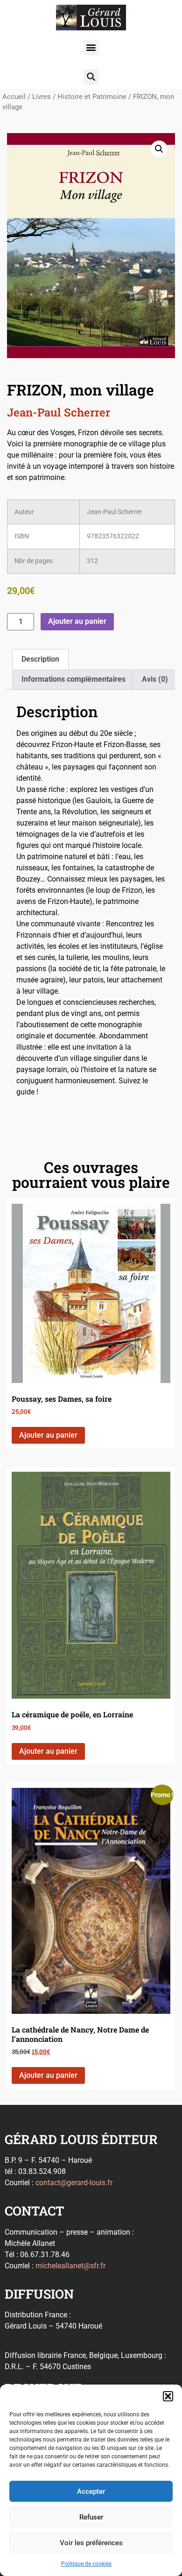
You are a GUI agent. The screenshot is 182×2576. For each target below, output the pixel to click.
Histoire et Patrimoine (92, 97)
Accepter (91, 2491)
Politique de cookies (86, 2564)
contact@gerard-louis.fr (74, 2183)
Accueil (14, 97)
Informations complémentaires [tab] (73, 679)
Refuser (91, 2517)
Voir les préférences (91, 2543)
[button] (168, 2396)
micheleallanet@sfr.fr (70, 2266)
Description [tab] (40, 659)
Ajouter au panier (77, 621)
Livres (42, 97)
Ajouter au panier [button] (48, 1435)
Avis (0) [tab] (155, 679)
